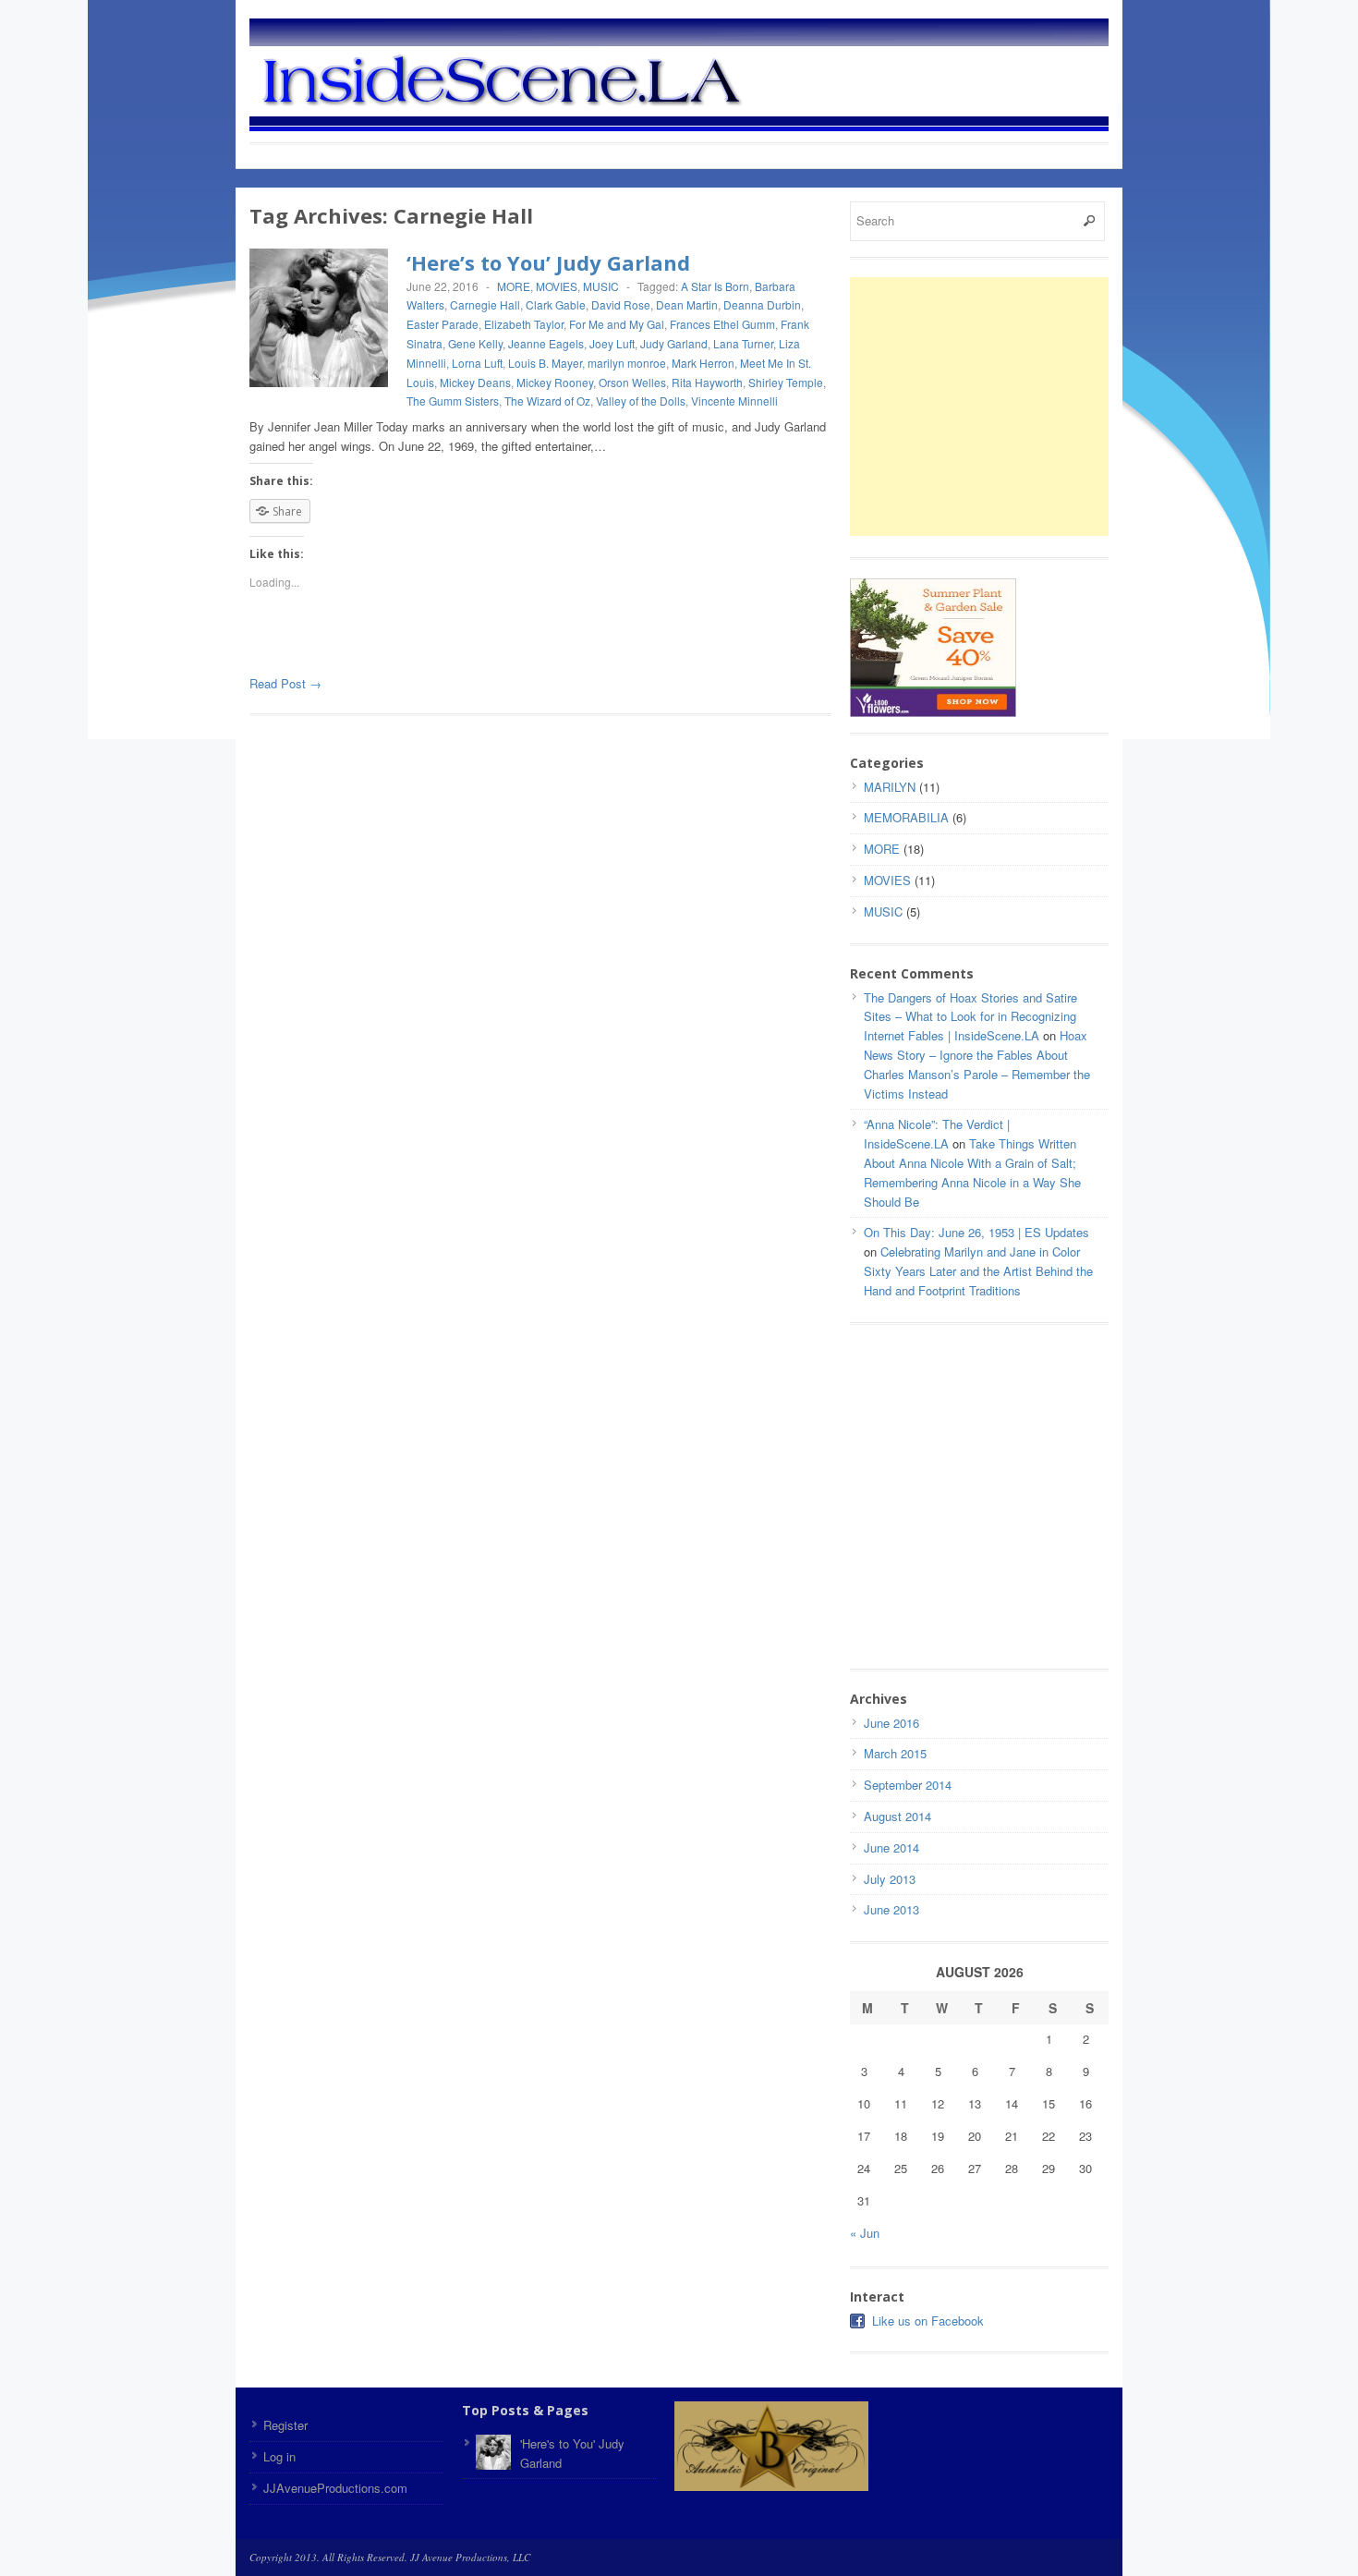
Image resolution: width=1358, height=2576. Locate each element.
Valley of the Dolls (641, 401)
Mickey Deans (475, 382)
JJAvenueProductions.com (335, 2488)
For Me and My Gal (617, 324)
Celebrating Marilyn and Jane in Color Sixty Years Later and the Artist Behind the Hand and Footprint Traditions (978, 1271)
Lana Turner (743, 343)
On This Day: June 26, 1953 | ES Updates (976, 1232)
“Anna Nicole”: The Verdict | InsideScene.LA (937, 1134)
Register (285, 2425)
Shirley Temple (786, 382)
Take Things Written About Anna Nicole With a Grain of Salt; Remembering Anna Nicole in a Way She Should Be (972, 1172)
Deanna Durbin (762, 304)
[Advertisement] (1005, 407)
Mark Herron (703, 363)
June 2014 (891, 1847)
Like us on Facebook (928, 2321)
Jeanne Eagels (546, 343)
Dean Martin (687, 304)
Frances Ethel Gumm (722, 324)
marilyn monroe (627, 363)
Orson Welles (632, 382)
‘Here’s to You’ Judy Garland (548, 262)
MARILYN (890, 787)
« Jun (865, 2233)
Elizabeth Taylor (524, 324)
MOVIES (557, 286)
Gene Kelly (475, 343)
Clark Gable (556, 304)
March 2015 (895, 1753)
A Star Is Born (715, 286)
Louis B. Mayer (545, 363)
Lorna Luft (477, 363)
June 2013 (891, 1909)
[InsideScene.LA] (711, 77)
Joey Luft (612, 343)
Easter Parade (443, 324)
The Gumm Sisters (453, 401)
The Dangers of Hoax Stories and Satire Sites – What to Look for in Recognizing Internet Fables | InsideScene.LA (970, 1017)
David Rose (621, 304)
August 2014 (897, 1816)
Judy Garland (674, 343)
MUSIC (601, 286)
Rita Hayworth (707, 382)
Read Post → (285, 683)
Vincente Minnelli (734, 401)
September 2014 (908, 1785)
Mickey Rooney (555, 382)
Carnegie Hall (485, 304)
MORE (514, 286)
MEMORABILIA (906, 817)
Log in (279, 2456)
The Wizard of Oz (547, 401)
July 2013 (890, 1879)
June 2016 (891, 1723)
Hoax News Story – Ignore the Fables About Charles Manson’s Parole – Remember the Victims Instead (977, 1064)
